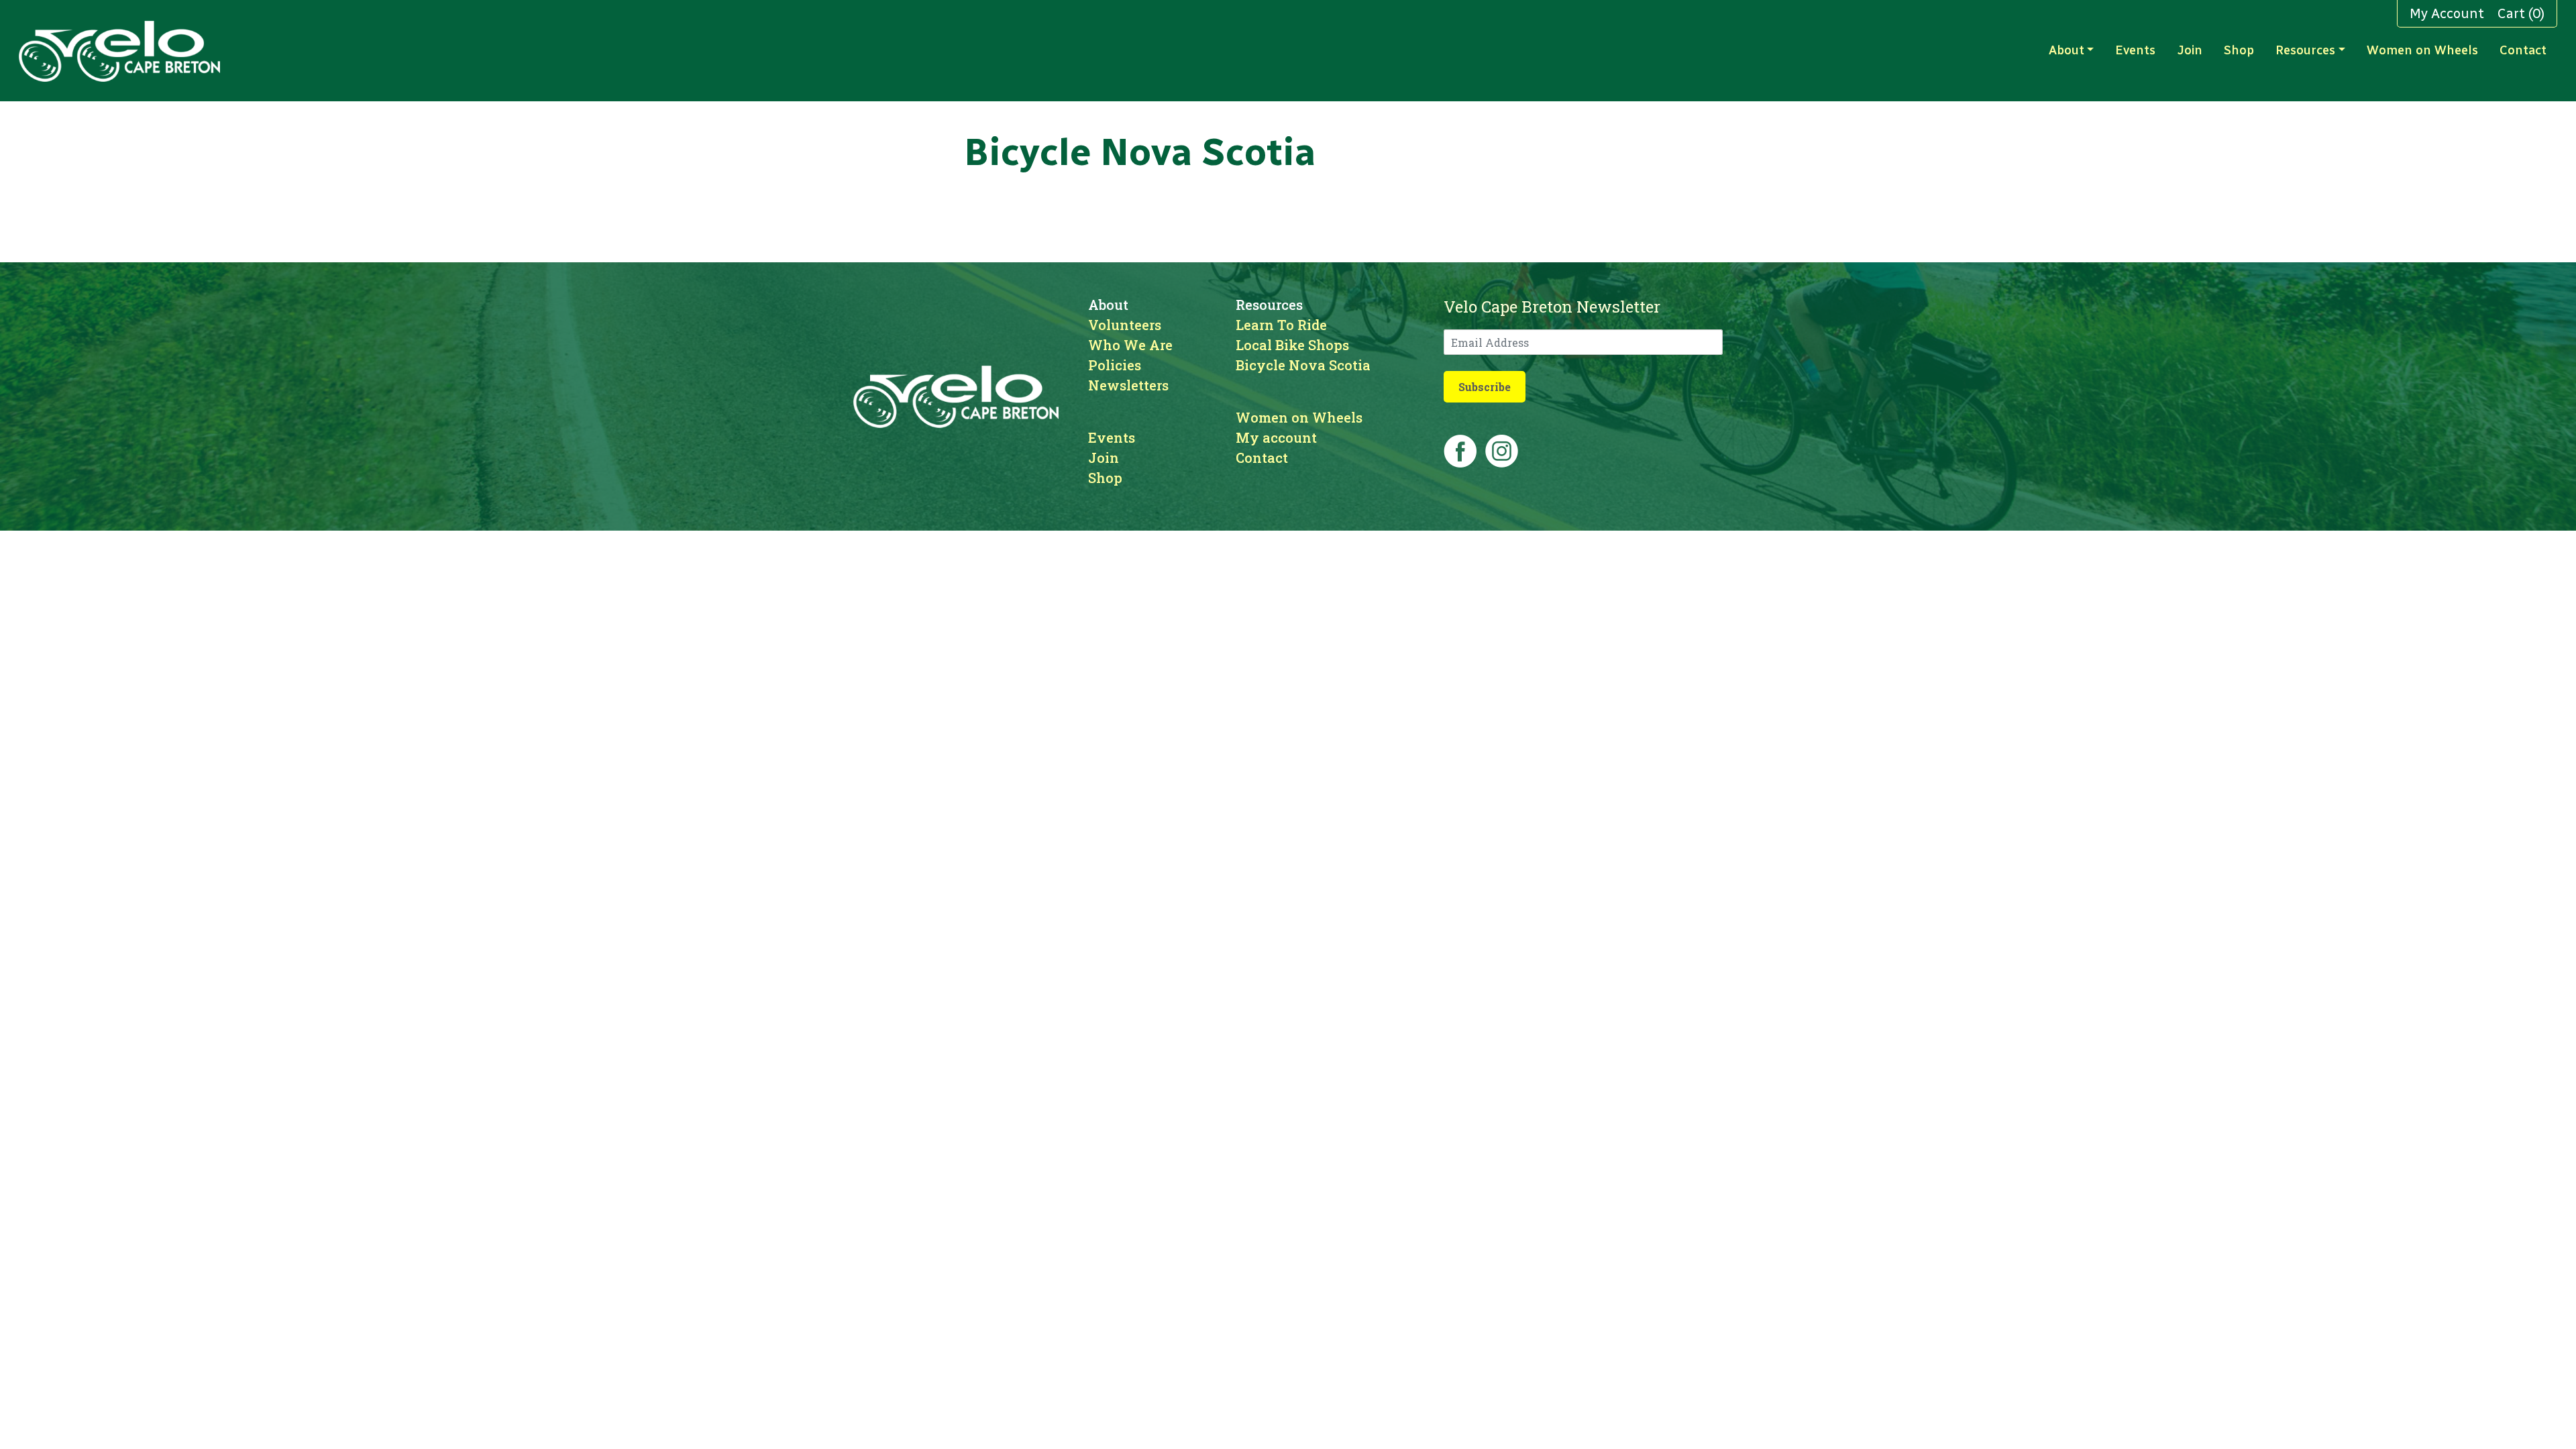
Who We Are (1130, 345)
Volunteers (1125, 325)
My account (1276, 437)
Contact (2523, 50)
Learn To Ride (1281, 325)
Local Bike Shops (1292, 345)
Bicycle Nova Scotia (1303, 365)
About (2067, 50)
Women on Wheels (2422, 50)
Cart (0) (2521, 13)
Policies (1115, 365)
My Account (2447, 13)
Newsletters (1128, 385)
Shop (2239, 50)
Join (2190, 50)
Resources (2305, 50)
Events (2135, 50)
